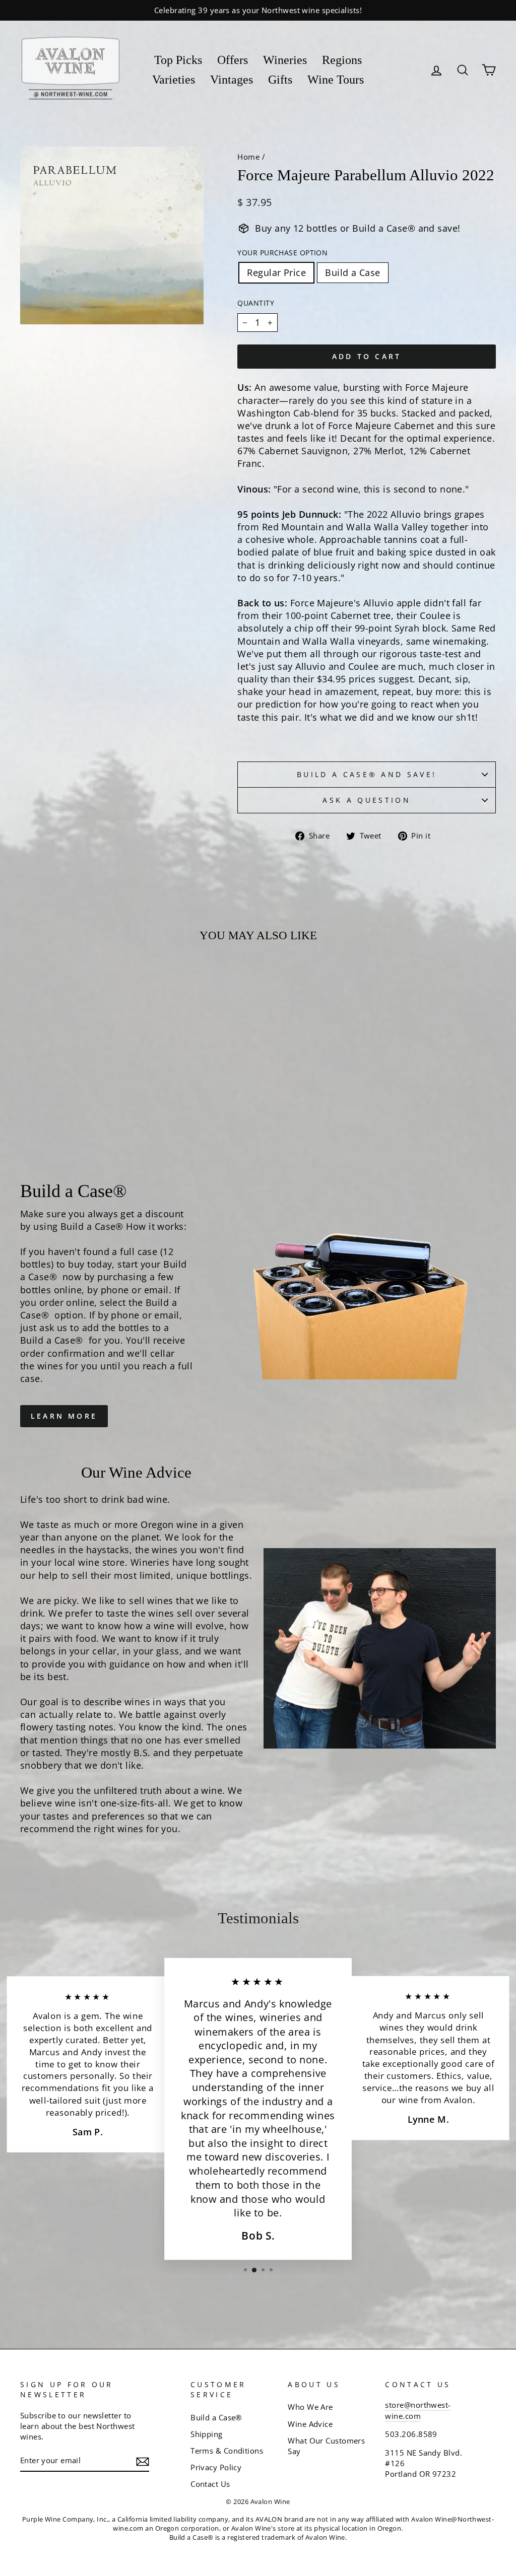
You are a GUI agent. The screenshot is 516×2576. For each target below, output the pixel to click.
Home (248, 157)
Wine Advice (310, 2424)
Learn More (64, 1416)
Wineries (285, 60)
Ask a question (366, 800)
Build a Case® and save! (367, 774)
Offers (233, 60)
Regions (342, 60)
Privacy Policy (216, 2467)
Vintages (232, 80)
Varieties (174, 80)
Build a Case (352, 272)
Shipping (207, 2434)
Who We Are (310, 2407)
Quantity (256, 303)
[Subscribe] (143, 2461)
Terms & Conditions (227, 2451)
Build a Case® (216, 2417)
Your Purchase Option (282, 253)
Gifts (280, 80)
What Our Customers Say (326, 2446)
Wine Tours (336, 80)
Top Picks (178, 60)
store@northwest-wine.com (418, 2410)
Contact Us (210, 2484)
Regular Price (276, 272)
